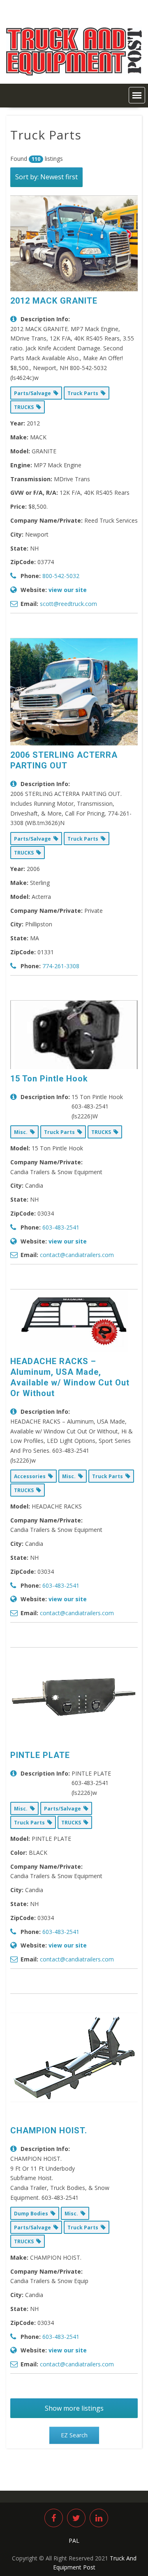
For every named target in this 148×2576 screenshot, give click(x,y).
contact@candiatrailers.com (77, 1255)
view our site (68, 590)
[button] (137, 95)
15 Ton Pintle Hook (49, 1079)
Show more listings (74, 2408)
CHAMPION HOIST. (49, 2130)
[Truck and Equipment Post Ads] (74, 73)
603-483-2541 (61, 1227)
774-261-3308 (61, 966)
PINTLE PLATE (40, 1755)
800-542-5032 (61, 576)
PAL (74, 2541)
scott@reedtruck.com (68, 604)
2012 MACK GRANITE (54, 301)
